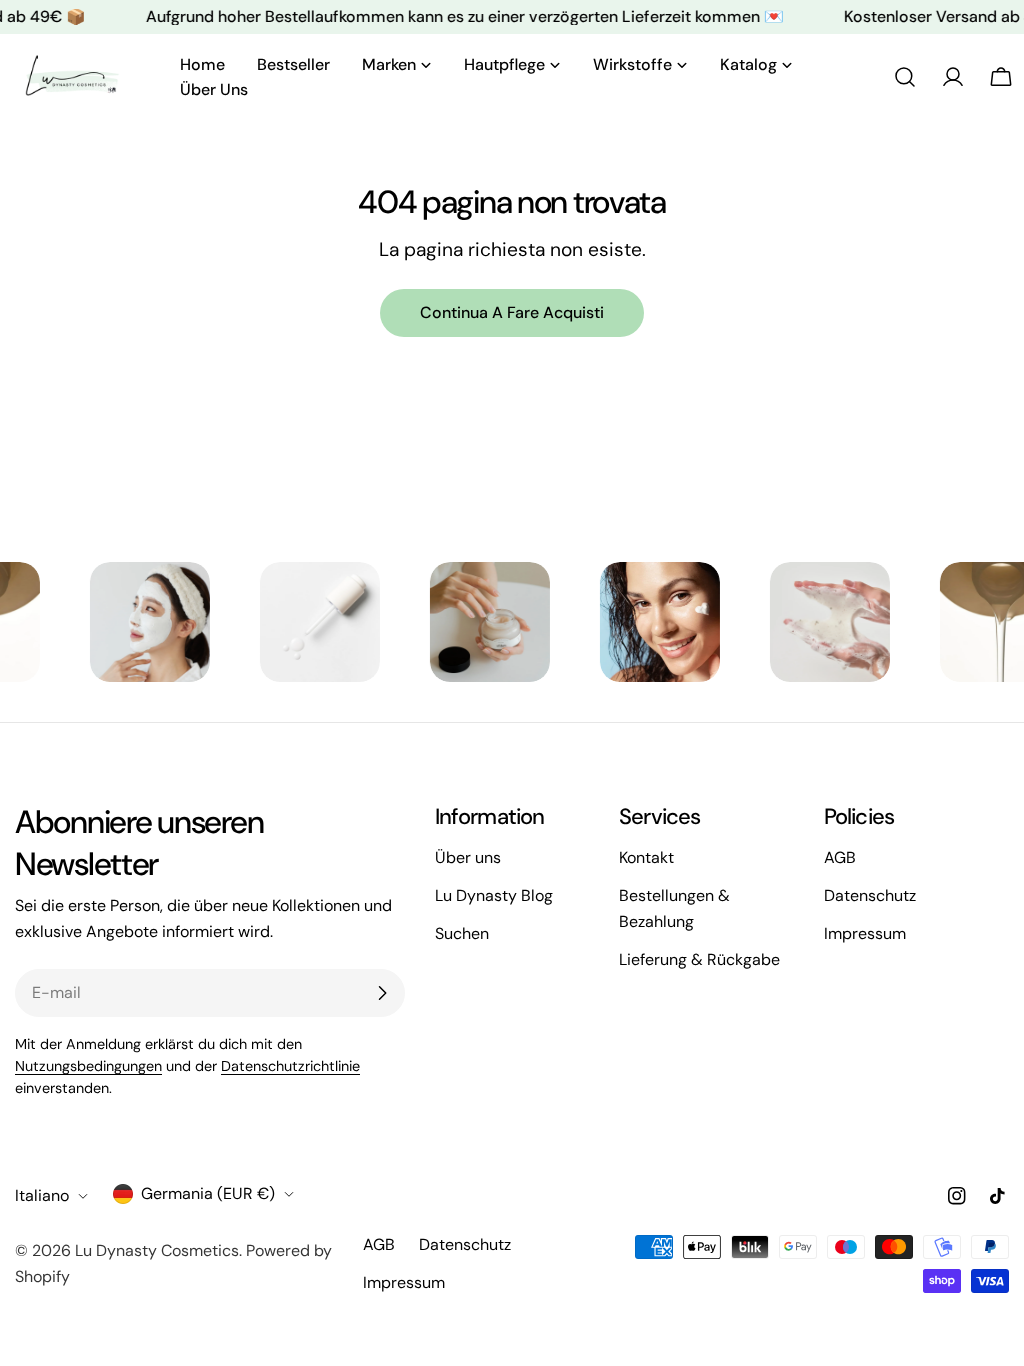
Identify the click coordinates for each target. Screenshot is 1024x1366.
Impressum (865, 933)
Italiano (42, 1195)
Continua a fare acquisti (512, 312)
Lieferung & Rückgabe (699, 959)
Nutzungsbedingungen (88, 1066)
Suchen (462, 933)
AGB (840, 857)
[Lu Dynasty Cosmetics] (108, 622)
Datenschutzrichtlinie (290, 1066)
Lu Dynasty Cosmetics (157, 1250)
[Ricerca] (905, 77)
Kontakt (646, 857)
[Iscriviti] (382, 993)
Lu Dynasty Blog (494, 895)
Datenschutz (870, 895)
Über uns (468, 857)
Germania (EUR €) (208, 1193)
